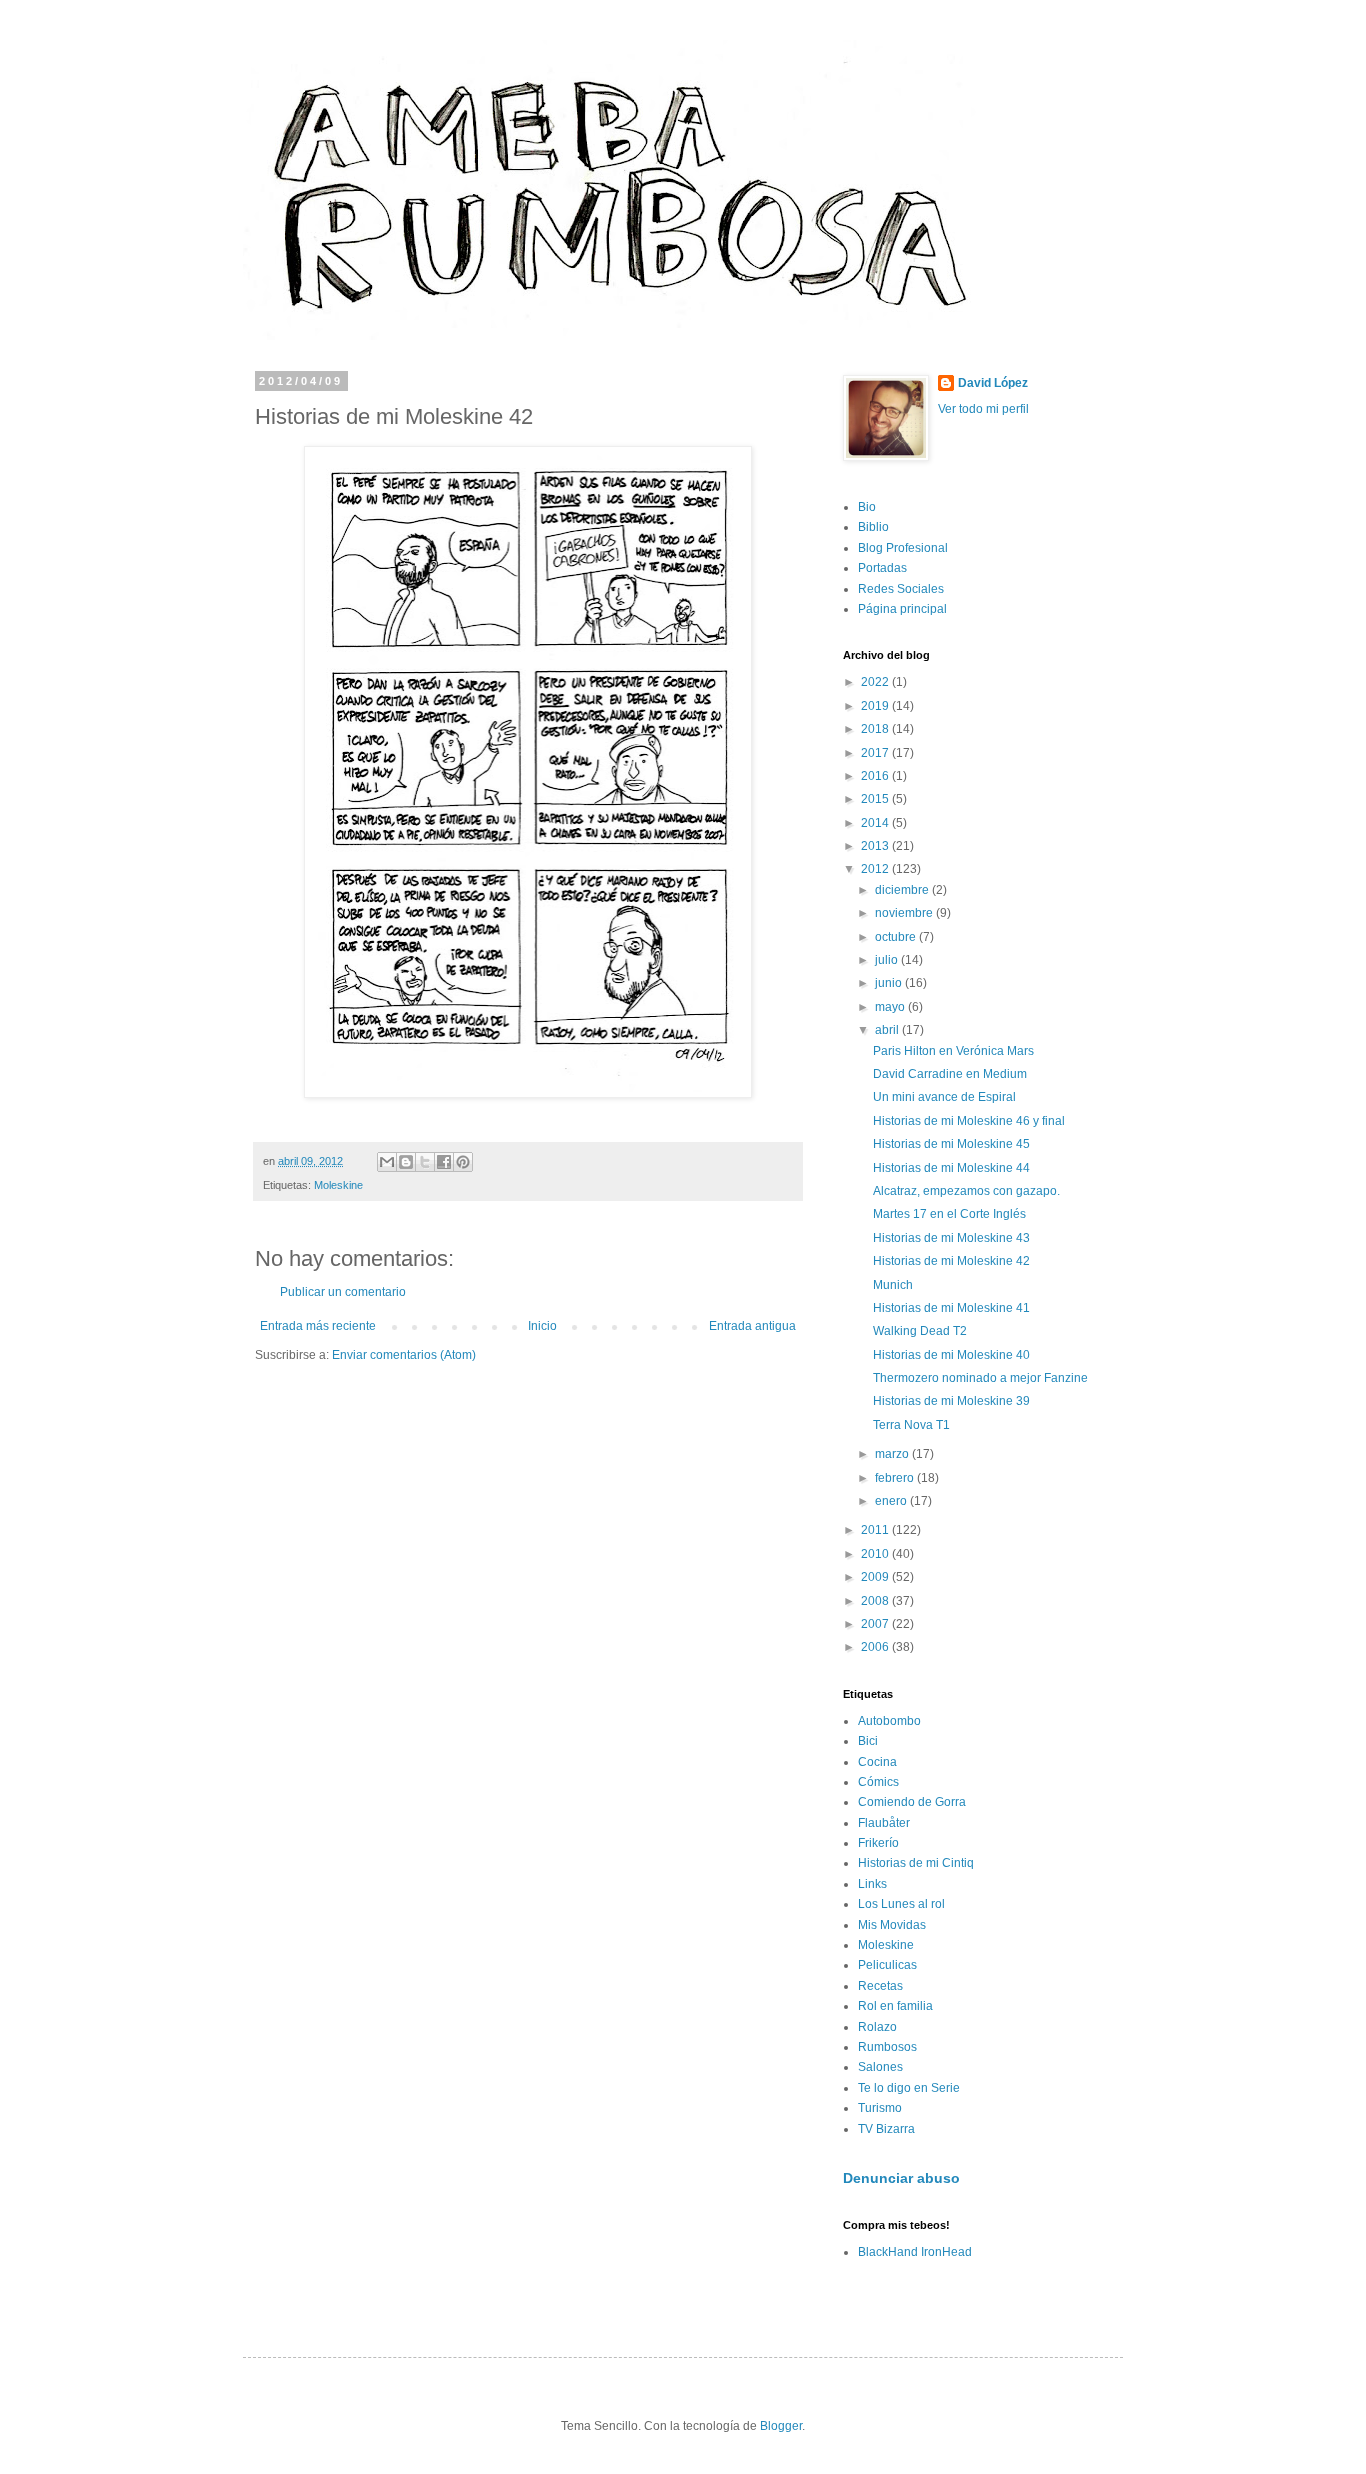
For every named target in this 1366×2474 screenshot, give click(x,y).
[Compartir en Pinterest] (463, 1162)
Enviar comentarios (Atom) (404, 1355)
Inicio (542, 1326)
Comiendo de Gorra (912, 1802)
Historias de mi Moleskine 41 (951, 1308)
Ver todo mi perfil (983, 409)
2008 (876, 1601)
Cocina (877, 1762)
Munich (893, 1285)
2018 (876, 729)
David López (993, 383)
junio (890, 983)
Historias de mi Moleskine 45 (951, 1144)
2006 (876, 1647)
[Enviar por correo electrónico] (387, 1162)
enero (892, 1501)
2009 (876, 1577)
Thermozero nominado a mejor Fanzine (980, 1378)
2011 (876, 1530)
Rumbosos (887, 2047)
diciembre (903, 890)
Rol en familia (895, 2006)
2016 (876, 776)
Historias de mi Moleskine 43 (951, 1238)
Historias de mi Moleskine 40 (951, 1355)
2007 (876, 1624)
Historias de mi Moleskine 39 (951, 1401)
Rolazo (877, 2027)
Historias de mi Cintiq (916, 1863)
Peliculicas (887, 1965)
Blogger (781, 2426)
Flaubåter (884, 1823)
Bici (868, 1741)
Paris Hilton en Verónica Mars (953, 1051)
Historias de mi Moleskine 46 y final (969, 1121)
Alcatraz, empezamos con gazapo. (966, 1191)
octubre (897, 937)
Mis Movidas (892, 1925)
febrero (896, 1478)
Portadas (882, 568)
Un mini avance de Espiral (944, 1097)
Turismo (880, 2108)
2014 (876, 823)
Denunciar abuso (901, 2178)
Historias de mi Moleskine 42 (951, 1261)
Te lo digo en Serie (909, 2088)
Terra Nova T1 (911, 1425)
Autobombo (889, 1721)
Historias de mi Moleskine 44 (951, 1168)
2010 (876, 1554)
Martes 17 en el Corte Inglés (949, 1214)
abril (888, 1030)
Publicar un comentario (343, 1292)
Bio (867, 507)
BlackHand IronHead (915, 2252)
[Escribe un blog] (406, 1162)
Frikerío (878, 1843)
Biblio (873, 527)
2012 (876, 869)
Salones (880, 2067)
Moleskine (338, 1185)
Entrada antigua (752, 1326)
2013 (876, 846)
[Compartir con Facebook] (444, 1162)
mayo (891, 1007)
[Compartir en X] (425, 1162)
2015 (876, 799)
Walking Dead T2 (920, 1331)
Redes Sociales (901, 589)
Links (872, 1884)
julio (888, 960)
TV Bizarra (886, 2129)
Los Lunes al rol (901, 1904)
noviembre (905, 913)
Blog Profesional (903, 548)
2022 (876, 682)
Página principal (902, 609)
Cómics (878, 1782)
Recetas (880, 1986)
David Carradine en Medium (950, 1074)
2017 (876, 753)
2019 (876, 706)
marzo (893, 1454)
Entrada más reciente (318, 1326)
